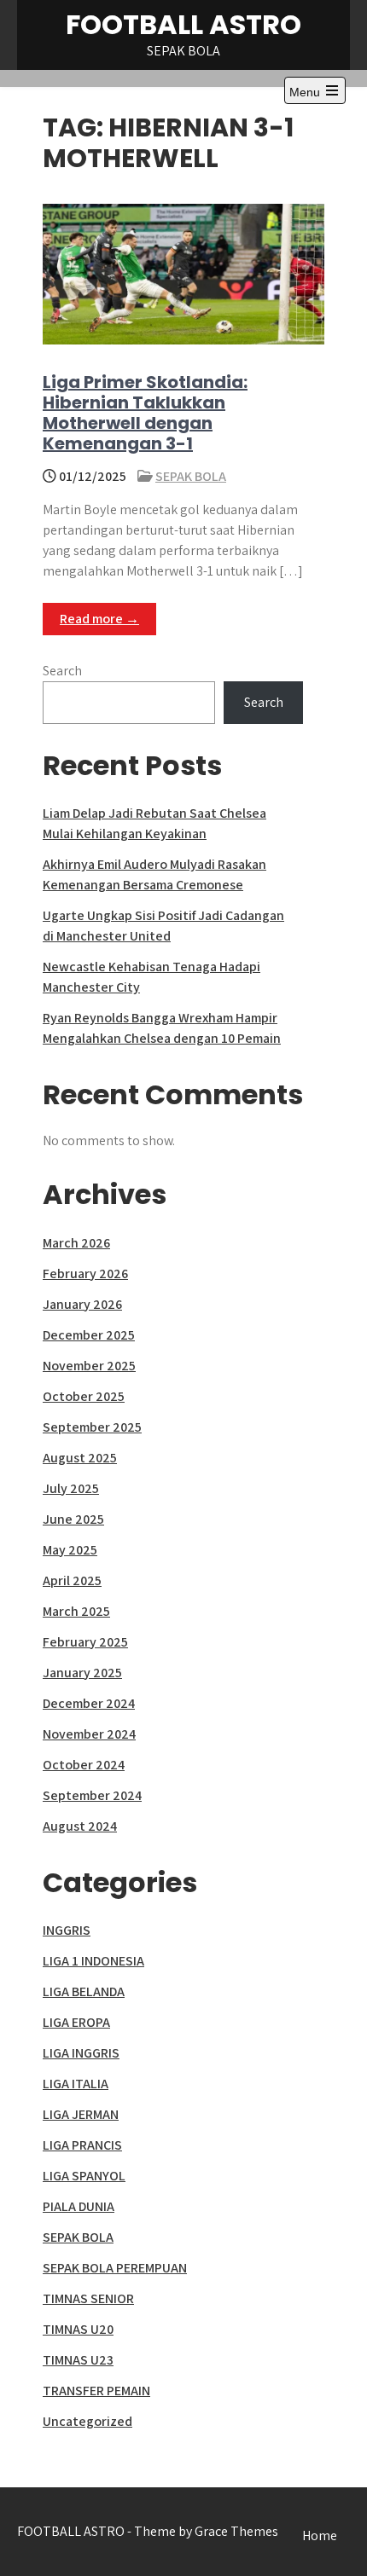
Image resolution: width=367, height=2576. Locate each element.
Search (62, 671)
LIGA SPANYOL (84, 2176)
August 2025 (80, 1458)
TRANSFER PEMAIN (96, 2391)
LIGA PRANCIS (82, 2145)
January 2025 (82, 1673)
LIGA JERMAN (81, 2114)
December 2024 (89, 1703)
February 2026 (85, 1274)
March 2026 (76, 1243)
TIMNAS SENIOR (88, 2298)
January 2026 (82, 1304)
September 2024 (92, 1795)
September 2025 (92, 1427)
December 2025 (89, 1335)
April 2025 (72, 1580)
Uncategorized (87, 2421)
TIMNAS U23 (78, 2360)
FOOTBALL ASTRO (183, 24)
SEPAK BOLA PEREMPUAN (115, 2268)
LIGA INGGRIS (81, 2053)
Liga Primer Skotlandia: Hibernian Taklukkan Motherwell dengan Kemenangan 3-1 (145, 413)
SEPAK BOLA (191, 476)
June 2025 (73, 1519)
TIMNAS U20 (78, 2329)
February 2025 (85, 1642)
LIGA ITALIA (76, 2084)
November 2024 (89, 1734)
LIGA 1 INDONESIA (93, 1961)
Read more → (99, 619)
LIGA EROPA (76, 2022)
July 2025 (71, 1488)
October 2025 (84, 1396)
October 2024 (84, 1765)
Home (320, 2535)
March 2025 (76, 1611)
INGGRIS (67, 1930)
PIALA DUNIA (79, 2206)
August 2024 (80, 1826)
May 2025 (70, 1550)
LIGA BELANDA (84, 1991)
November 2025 (89, 1366)
